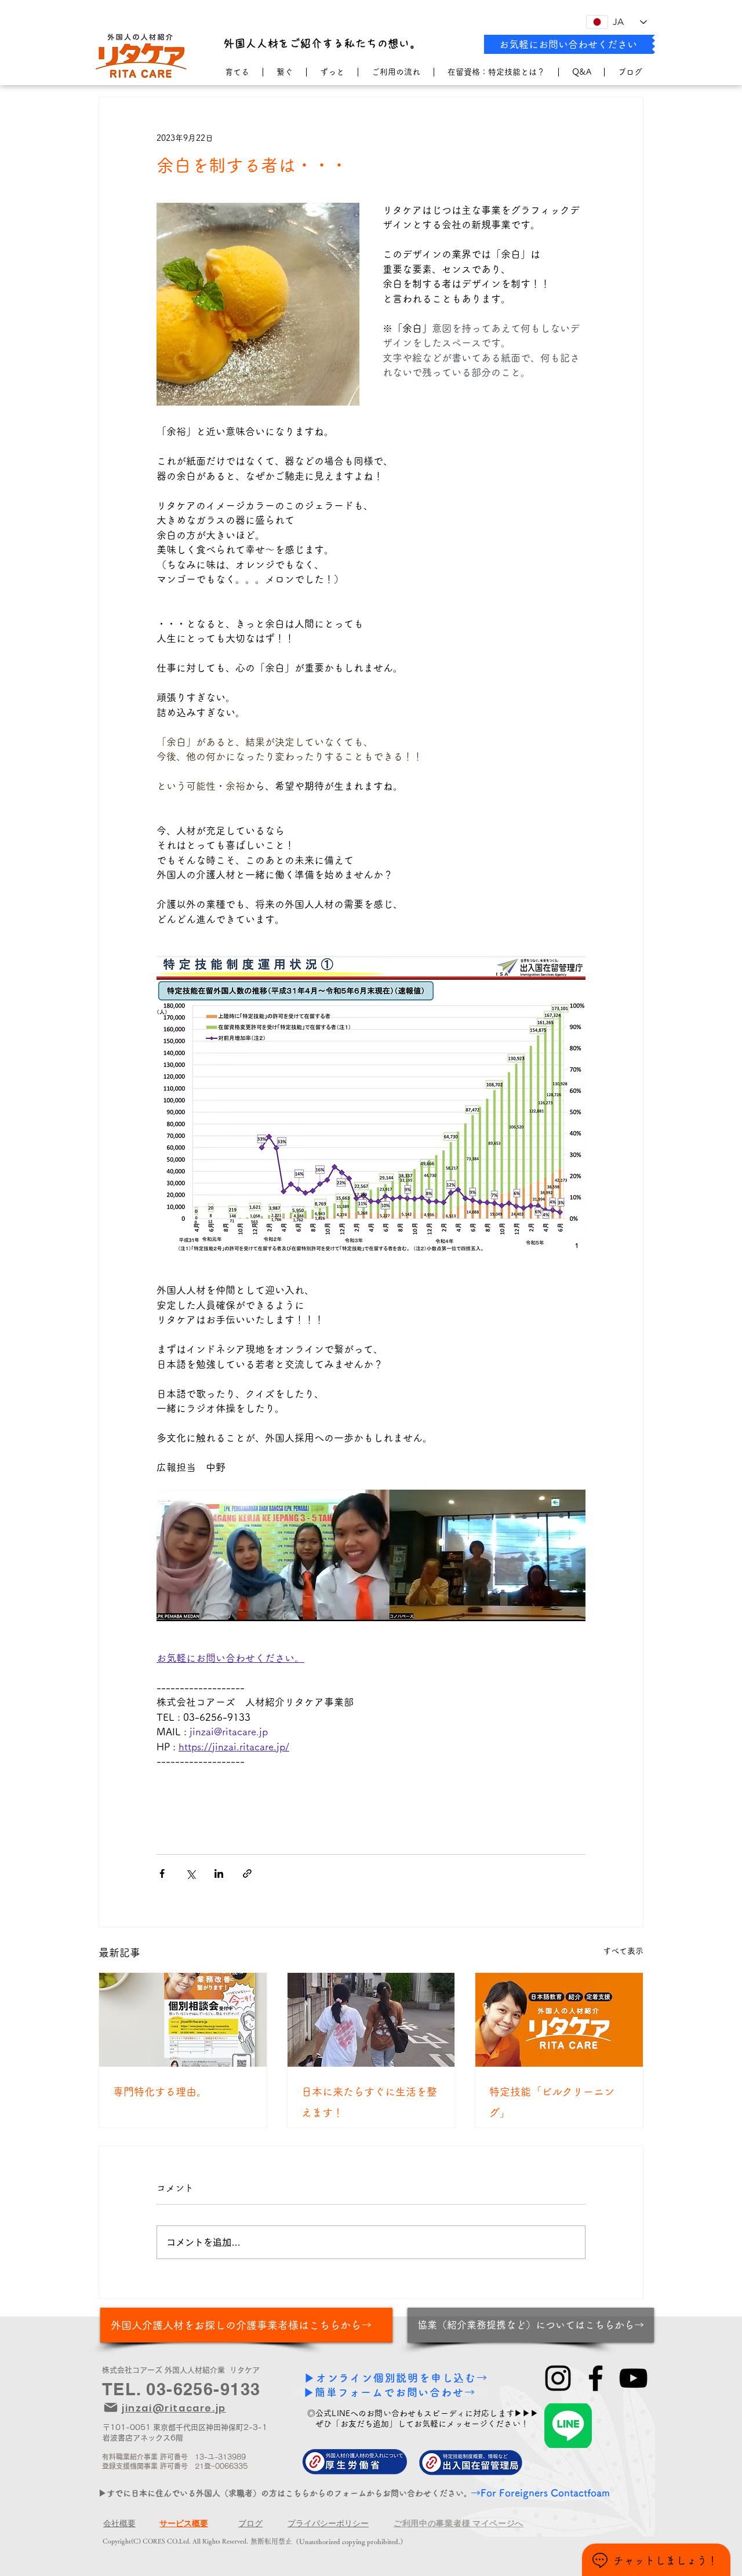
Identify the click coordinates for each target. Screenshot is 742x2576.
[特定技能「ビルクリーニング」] (559, 2020)
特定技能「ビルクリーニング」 (552, 2102)
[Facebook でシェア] (162, 1873)
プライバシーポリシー (328, 2523)
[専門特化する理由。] (183, 2020)
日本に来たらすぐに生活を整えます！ (369, 2102)
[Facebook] (596, 2378)
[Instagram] (558, 2378)
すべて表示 (623, 1951)
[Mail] (111, 2407)
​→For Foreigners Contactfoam (540, 2493)
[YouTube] (633, 2378)
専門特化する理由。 (160, 2092)
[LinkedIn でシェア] (219, 1873)
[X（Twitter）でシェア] (190, 1873)
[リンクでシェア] (247, 1873)
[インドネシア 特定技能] (371, 2020)
